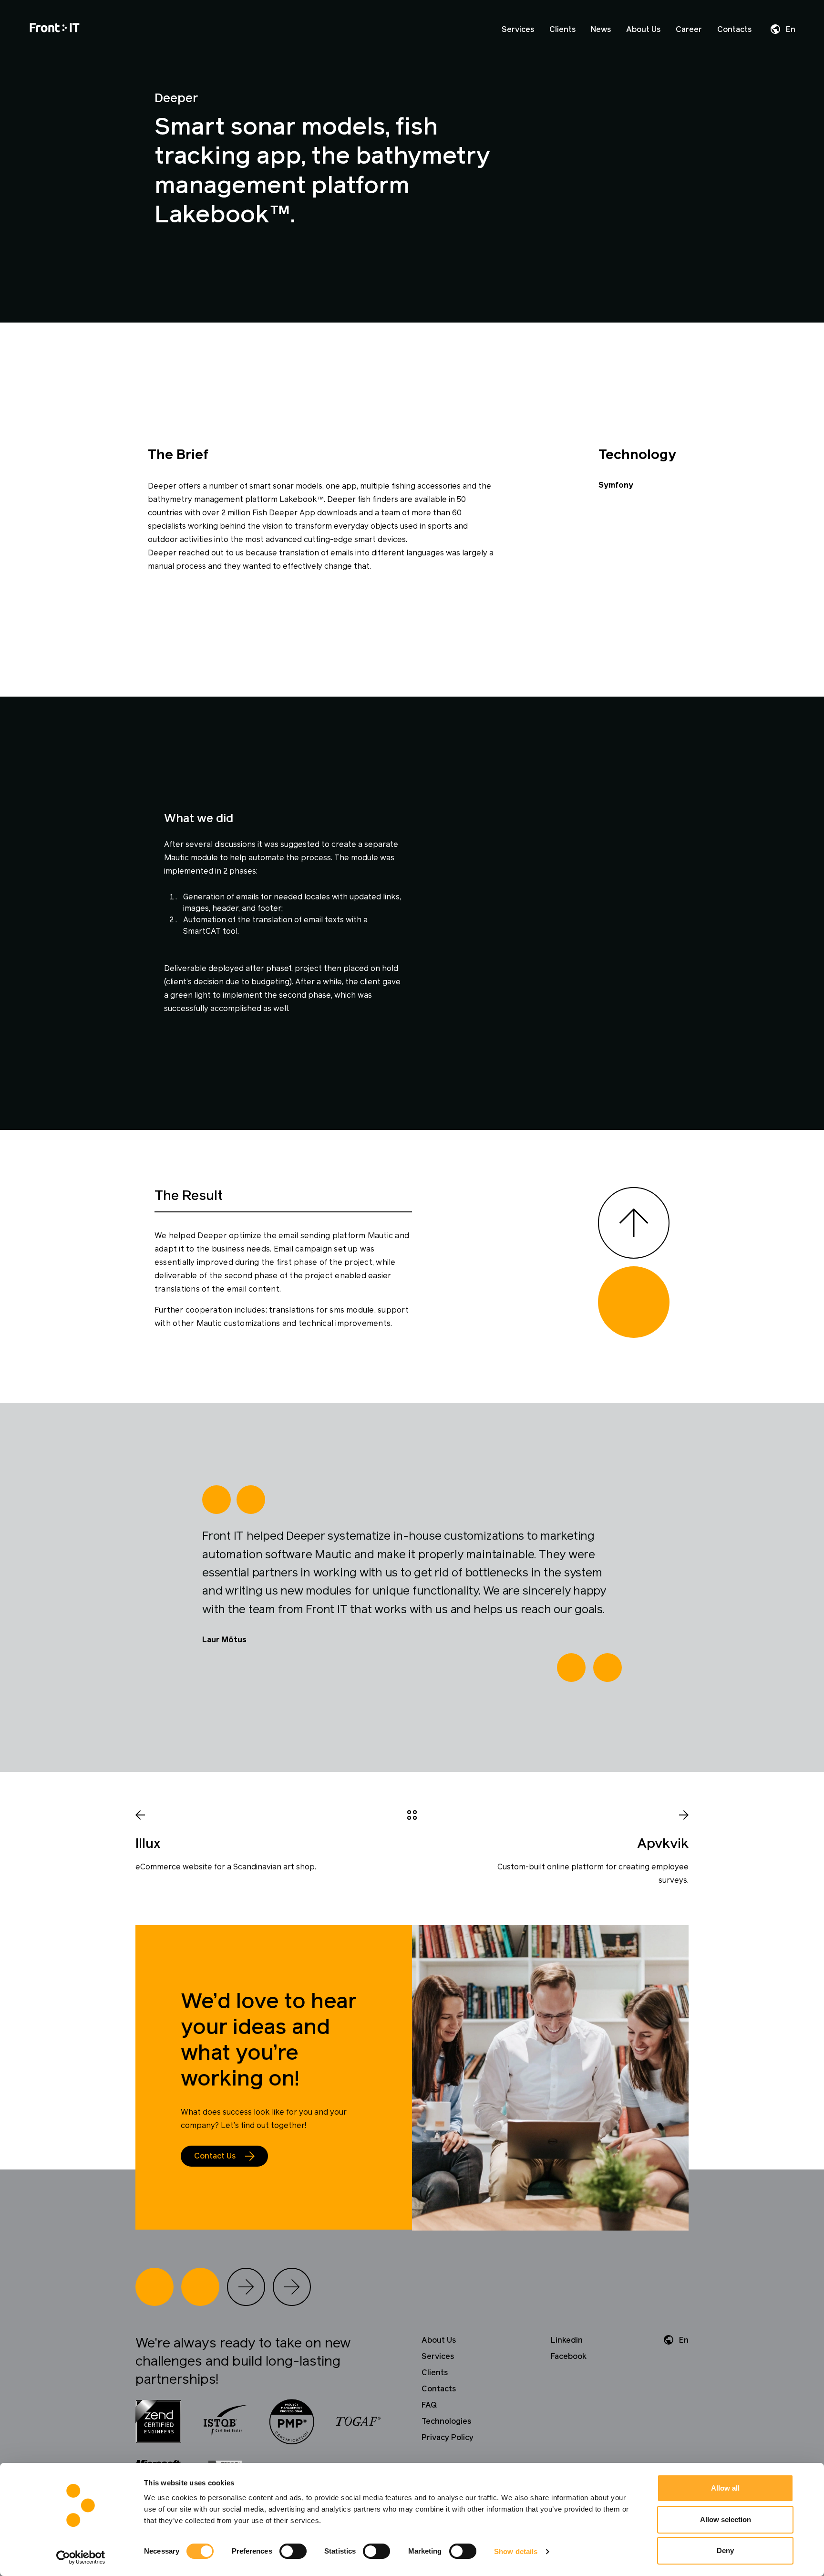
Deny (725, 2550)
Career (689, 30)
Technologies (446, 2421)
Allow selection (726, 2519)
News (601, 30)
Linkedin (567, 2340)
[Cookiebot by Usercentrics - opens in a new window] (81, 2557)
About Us (643, 30)
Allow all (725, 2488)
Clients (562, 30)
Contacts (734, 30)
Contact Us (215, 2156)
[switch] (293, 2551)
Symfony (616, 485)
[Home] (55, 29)
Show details (516, 2551)
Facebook (569, 2357)
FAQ (429, 2405)
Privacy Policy (448, 2438)
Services (518, 30)
